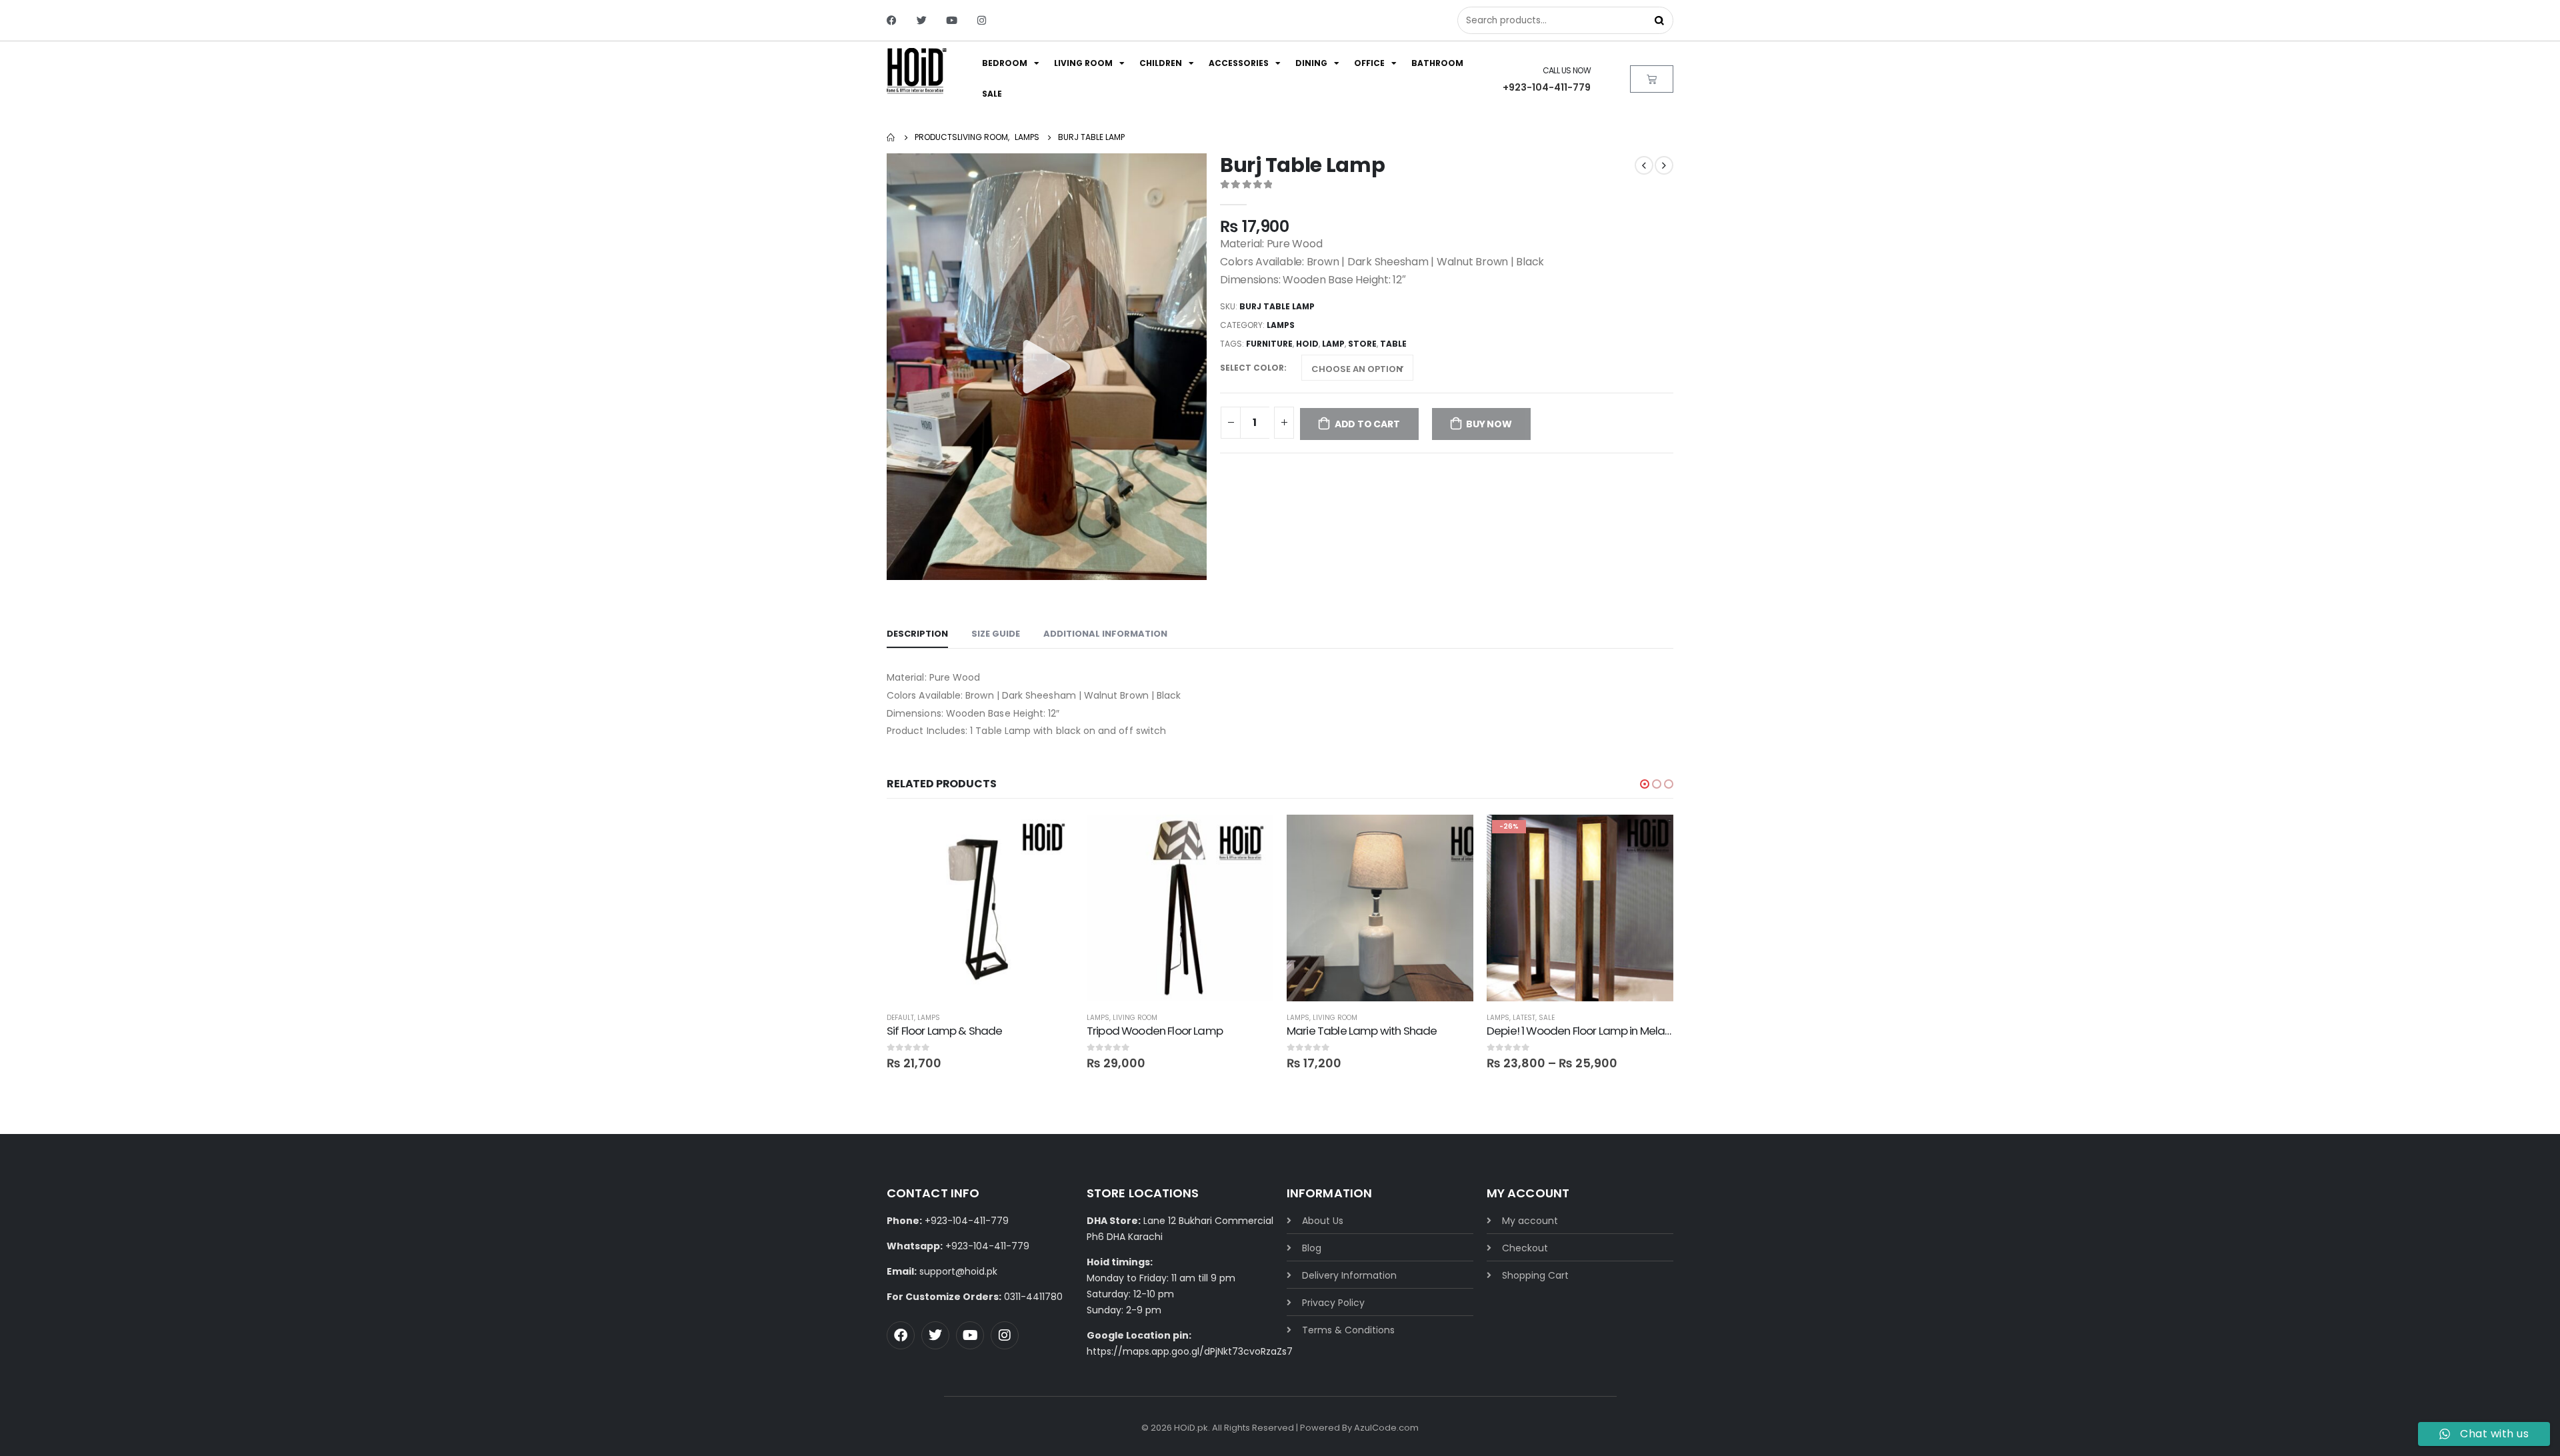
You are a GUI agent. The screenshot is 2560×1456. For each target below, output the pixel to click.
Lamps (1281, 325)
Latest (1524, 1018)
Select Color (1252, 368)
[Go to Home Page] (891, 137)
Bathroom (1437, 63)
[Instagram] (982, 20)
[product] (980, 908)
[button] (1645, 784)
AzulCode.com (1386, 1428)
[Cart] (1652, 79)
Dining (1311, 63)
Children (1161, 63)
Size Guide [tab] (996, 634)
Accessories (1239, 63)
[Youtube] (952, 20)
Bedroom (1005, 63)
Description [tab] (917, 634)
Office (1369, 63)
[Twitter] (922, 20)
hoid (1307, 344)
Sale (992, 94)
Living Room (1083, 63)
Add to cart (1367, 424)
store (1362, 344)
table (1393, 344)
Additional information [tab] (1105, 634)
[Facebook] (892, 20)
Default (900, 1018)
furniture (1269, 344)
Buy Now (1489, 424)
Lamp (1333, 344)
